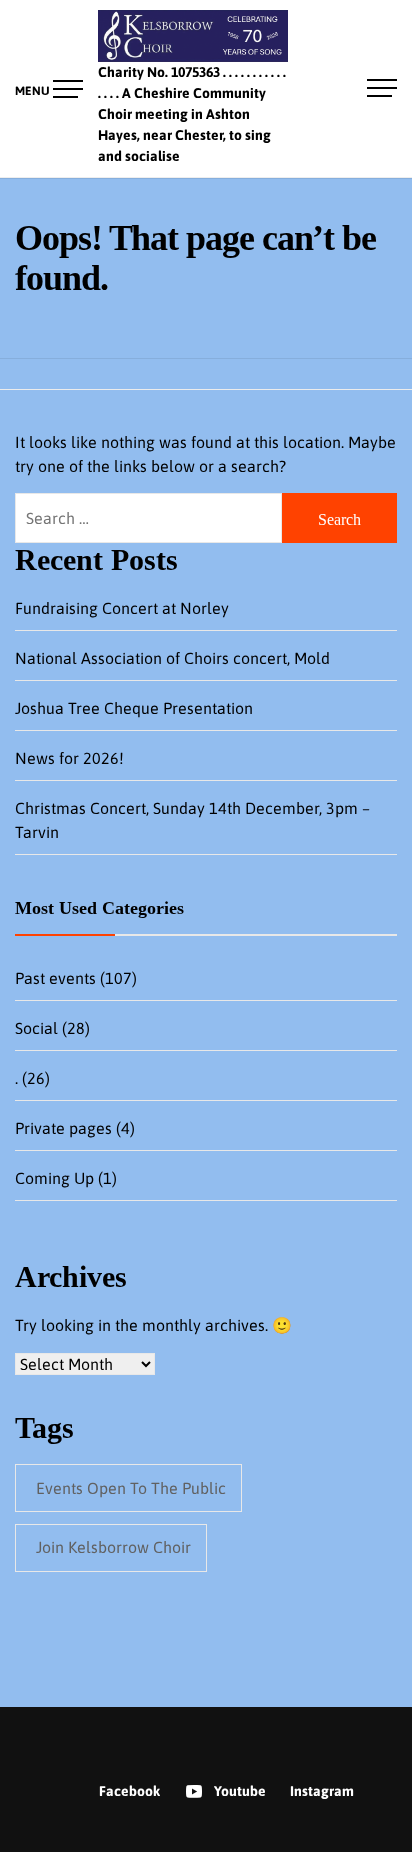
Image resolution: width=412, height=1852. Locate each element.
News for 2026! (69, 758)
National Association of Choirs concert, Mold (172, 658)
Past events (55, 978)
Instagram (322, 1791)
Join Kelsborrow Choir (113, 1547)
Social (36, 1028)
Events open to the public (131, 1488)
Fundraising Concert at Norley (122, 608)
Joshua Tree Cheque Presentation (134, 708)
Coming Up (54, 1178)
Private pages (63, 1128)
